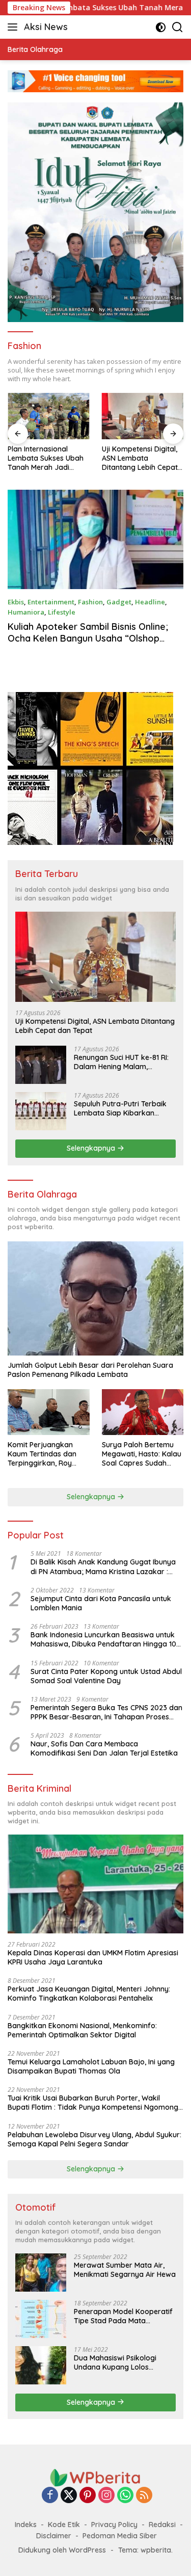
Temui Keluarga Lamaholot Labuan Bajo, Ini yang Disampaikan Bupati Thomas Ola (91, 2066)
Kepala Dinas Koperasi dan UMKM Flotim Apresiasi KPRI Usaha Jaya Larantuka (93, 1957)
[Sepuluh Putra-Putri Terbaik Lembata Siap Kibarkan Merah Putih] (41, 1111)
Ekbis (16, 602)
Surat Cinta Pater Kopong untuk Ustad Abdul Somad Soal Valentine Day (106, 1676)
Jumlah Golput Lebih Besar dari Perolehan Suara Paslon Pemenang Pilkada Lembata (90, 1370)
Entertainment (51, 602)
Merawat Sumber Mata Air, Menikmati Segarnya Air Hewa (125, 2270)
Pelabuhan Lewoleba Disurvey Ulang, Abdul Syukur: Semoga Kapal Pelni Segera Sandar (94, 2139)
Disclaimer (54, 2536)
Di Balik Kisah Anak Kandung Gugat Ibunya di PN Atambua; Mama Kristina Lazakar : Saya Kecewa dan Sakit (103, 1566)
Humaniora (26, 612)
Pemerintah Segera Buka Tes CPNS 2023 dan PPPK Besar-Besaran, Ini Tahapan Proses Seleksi (106, 1712)
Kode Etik (64, 2525)
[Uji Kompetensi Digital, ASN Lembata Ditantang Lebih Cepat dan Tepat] (110, 416)
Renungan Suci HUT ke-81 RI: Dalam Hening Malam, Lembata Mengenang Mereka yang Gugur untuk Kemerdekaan (124, 1062)
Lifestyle (62, 612)
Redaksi (162, 2525)
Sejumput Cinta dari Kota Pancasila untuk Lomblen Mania (101, 1603)
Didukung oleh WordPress (62, 2550)
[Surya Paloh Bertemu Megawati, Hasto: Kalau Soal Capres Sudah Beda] (143, 1412)
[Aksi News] (96, 2477)
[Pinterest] (88, 2496)
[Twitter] (69, 2496)
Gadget (119, 602)
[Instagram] (106, 2496)
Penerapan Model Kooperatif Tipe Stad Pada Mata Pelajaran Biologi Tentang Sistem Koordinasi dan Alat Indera (123, 2316)
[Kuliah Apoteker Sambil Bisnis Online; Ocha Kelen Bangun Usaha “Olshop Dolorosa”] (95, 539)
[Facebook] (50, 2496)
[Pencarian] (178, 27)
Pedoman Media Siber (120, 2536)
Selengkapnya (92, 1148)
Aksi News (46, 27)
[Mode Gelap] (161, 27)
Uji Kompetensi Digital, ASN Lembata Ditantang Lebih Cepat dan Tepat (107, 458)
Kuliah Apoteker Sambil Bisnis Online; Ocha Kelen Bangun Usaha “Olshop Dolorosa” (88, 639)
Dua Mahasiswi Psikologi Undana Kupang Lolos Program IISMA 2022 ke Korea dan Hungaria (125, 2362)
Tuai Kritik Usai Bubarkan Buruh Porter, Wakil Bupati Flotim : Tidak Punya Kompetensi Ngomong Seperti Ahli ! (93, 2103)
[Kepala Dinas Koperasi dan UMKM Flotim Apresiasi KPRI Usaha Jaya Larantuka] (95, 1884)
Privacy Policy (114, 2525)
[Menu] (15, 27)
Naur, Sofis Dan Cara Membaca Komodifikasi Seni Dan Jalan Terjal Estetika (104, 1748)
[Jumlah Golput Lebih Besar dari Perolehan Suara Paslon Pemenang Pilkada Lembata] (95, 1298)
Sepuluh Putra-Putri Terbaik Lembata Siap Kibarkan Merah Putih (120, 1108)
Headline (150, 602)
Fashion (90, 602)
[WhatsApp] (125, 2496)
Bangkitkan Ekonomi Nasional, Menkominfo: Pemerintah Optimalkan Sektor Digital (82, 2030)
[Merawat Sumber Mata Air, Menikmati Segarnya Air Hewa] (41, 2273)
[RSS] (144, 2496)
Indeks (26, 2525)
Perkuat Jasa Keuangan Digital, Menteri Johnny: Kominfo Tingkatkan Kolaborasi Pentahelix (89, 1994)
